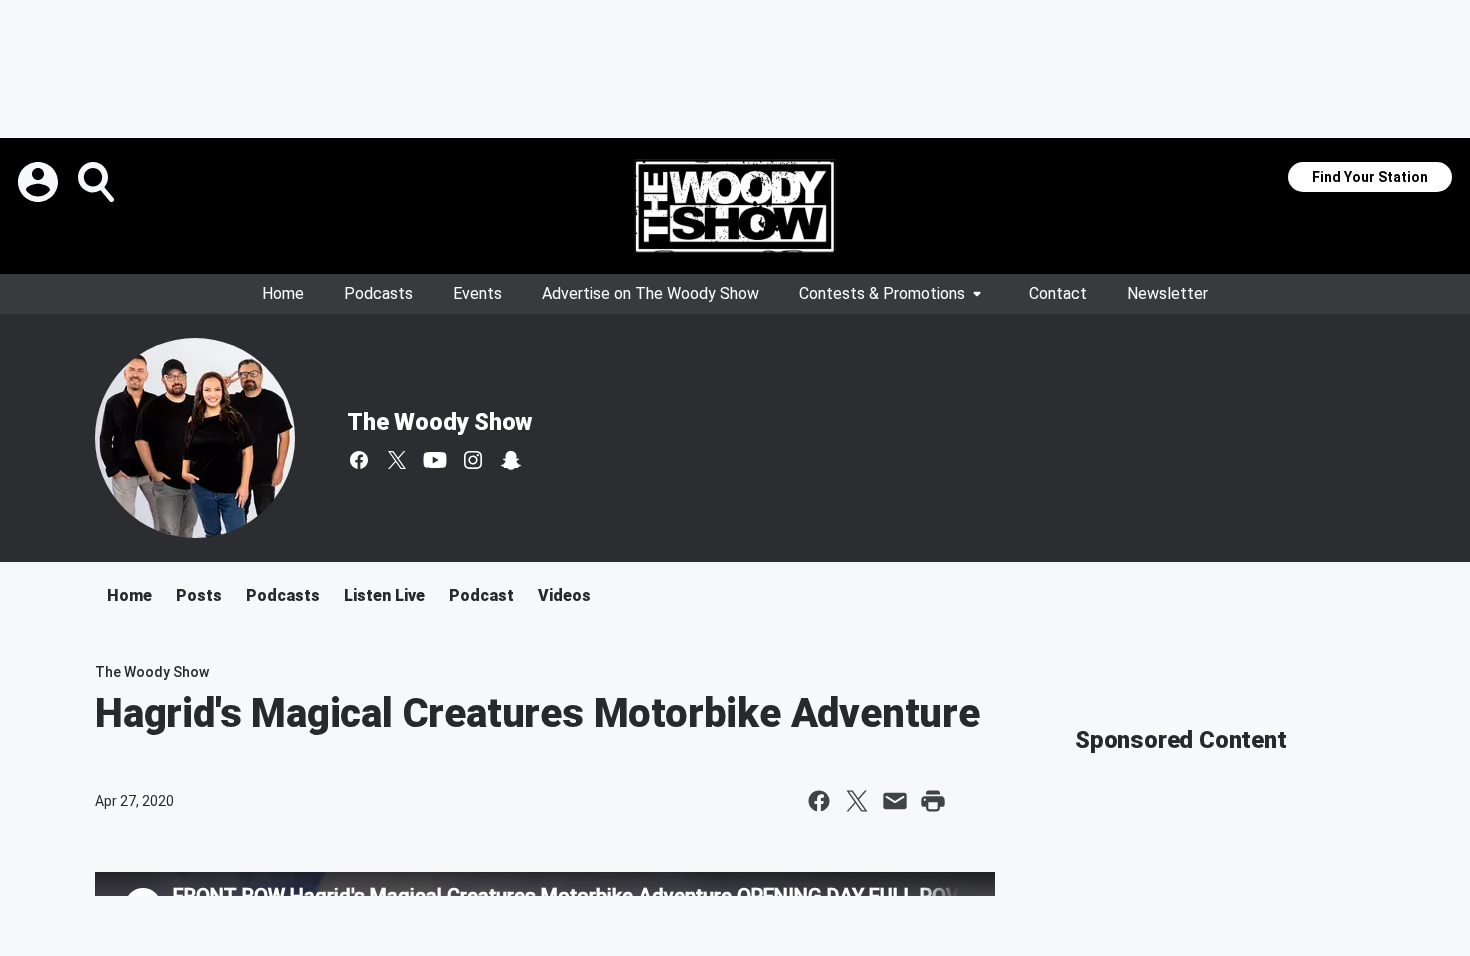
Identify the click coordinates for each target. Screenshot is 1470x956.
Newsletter (1167, 293)
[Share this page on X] (857, 801)
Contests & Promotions (882, 293)
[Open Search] (98, 182)
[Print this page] (933, 801)
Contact (1058, 293)
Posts (199, 595)
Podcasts (378, 293)
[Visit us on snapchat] (511, 460)
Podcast (481, 595)
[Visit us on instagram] (473, 460)
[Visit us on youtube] (435, 460)
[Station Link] (735, 206)
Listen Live (384, 595)
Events (477, 293)
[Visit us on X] (397, 460)
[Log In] (40, 182)
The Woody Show (439, 422)
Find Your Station (1370, 177)
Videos (564, 595)
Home (283, 293)
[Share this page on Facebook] (819, 801)
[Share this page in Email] (895, 801)
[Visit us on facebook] (359, 460)
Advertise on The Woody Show (650, 293)
